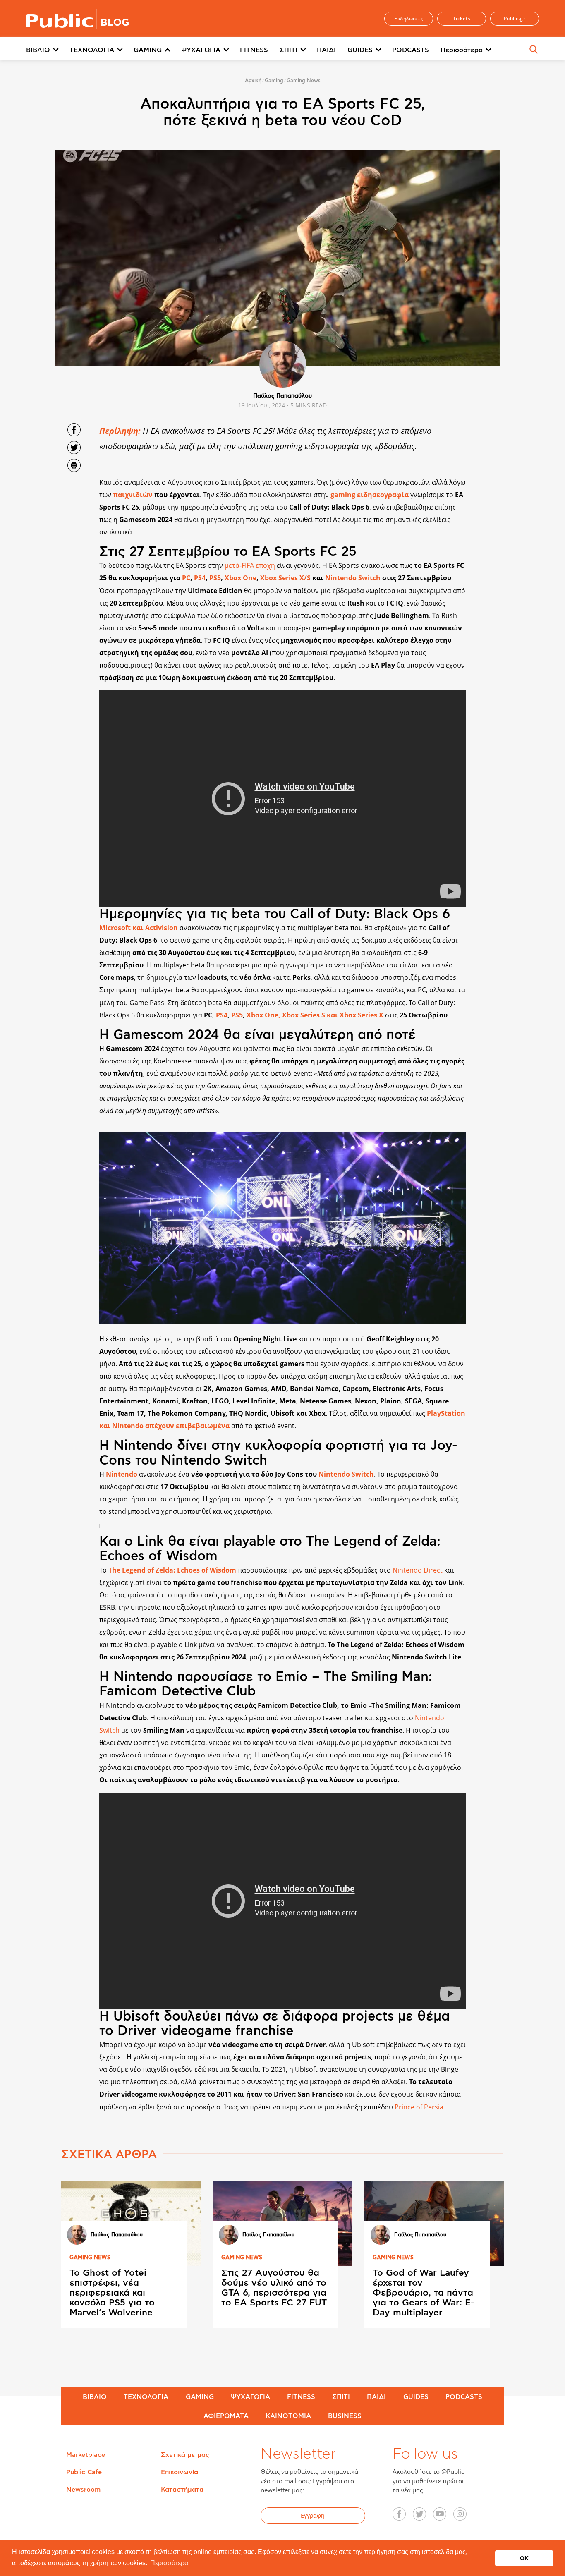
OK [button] (524, 2558)
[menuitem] (48, 50)
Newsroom (83, 2490)
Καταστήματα (182, 2490)
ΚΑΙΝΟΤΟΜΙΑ (288, 2416)
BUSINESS (345, 2416)
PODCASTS (411, 50)
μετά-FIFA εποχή (250, 565)
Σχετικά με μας (185, 2455)
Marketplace (86, 2455)
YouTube (444, 2517)
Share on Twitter (74, 448)
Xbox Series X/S (285, 578)
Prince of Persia (419, 2107)
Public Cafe (84, 2472)
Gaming (274, 81)
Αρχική (253, 81)
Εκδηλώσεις (409, 18)
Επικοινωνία (180, 2472)
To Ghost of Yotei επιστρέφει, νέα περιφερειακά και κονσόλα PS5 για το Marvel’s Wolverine (112, 2293)
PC (186, 578)
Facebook (404, 2517)
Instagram (464, 2517)
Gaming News (304, 81)
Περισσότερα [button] (169, 2563)
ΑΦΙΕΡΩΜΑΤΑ (226, 2416)
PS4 (200, 578)
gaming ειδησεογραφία (370, 495)
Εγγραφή (313, 2515)
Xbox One (241, 578)
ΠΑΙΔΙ (326, 50)
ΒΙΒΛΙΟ (38, 50)
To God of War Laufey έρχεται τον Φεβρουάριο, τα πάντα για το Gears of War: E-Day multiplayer (424, 2293)
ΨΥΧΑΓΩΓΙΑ (201, 50)
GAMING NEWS (90, 2258)
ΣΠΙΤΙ (288, 50)
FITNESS (254, 50)
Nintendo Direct (418, 1570)
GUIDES (360, 50)
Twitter (424, 2517)
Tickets (462, 18)
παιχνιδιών (133, 495)
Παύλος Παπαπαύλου (282, 396)
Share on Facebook (74, 430)
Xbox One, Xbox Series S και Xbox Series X (315, 1015)
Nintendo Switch (353, 578)
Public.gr (515, 18)
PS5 (215, 578)
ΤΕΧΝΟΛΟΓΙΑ (92, 50)
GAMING (148, 50)
